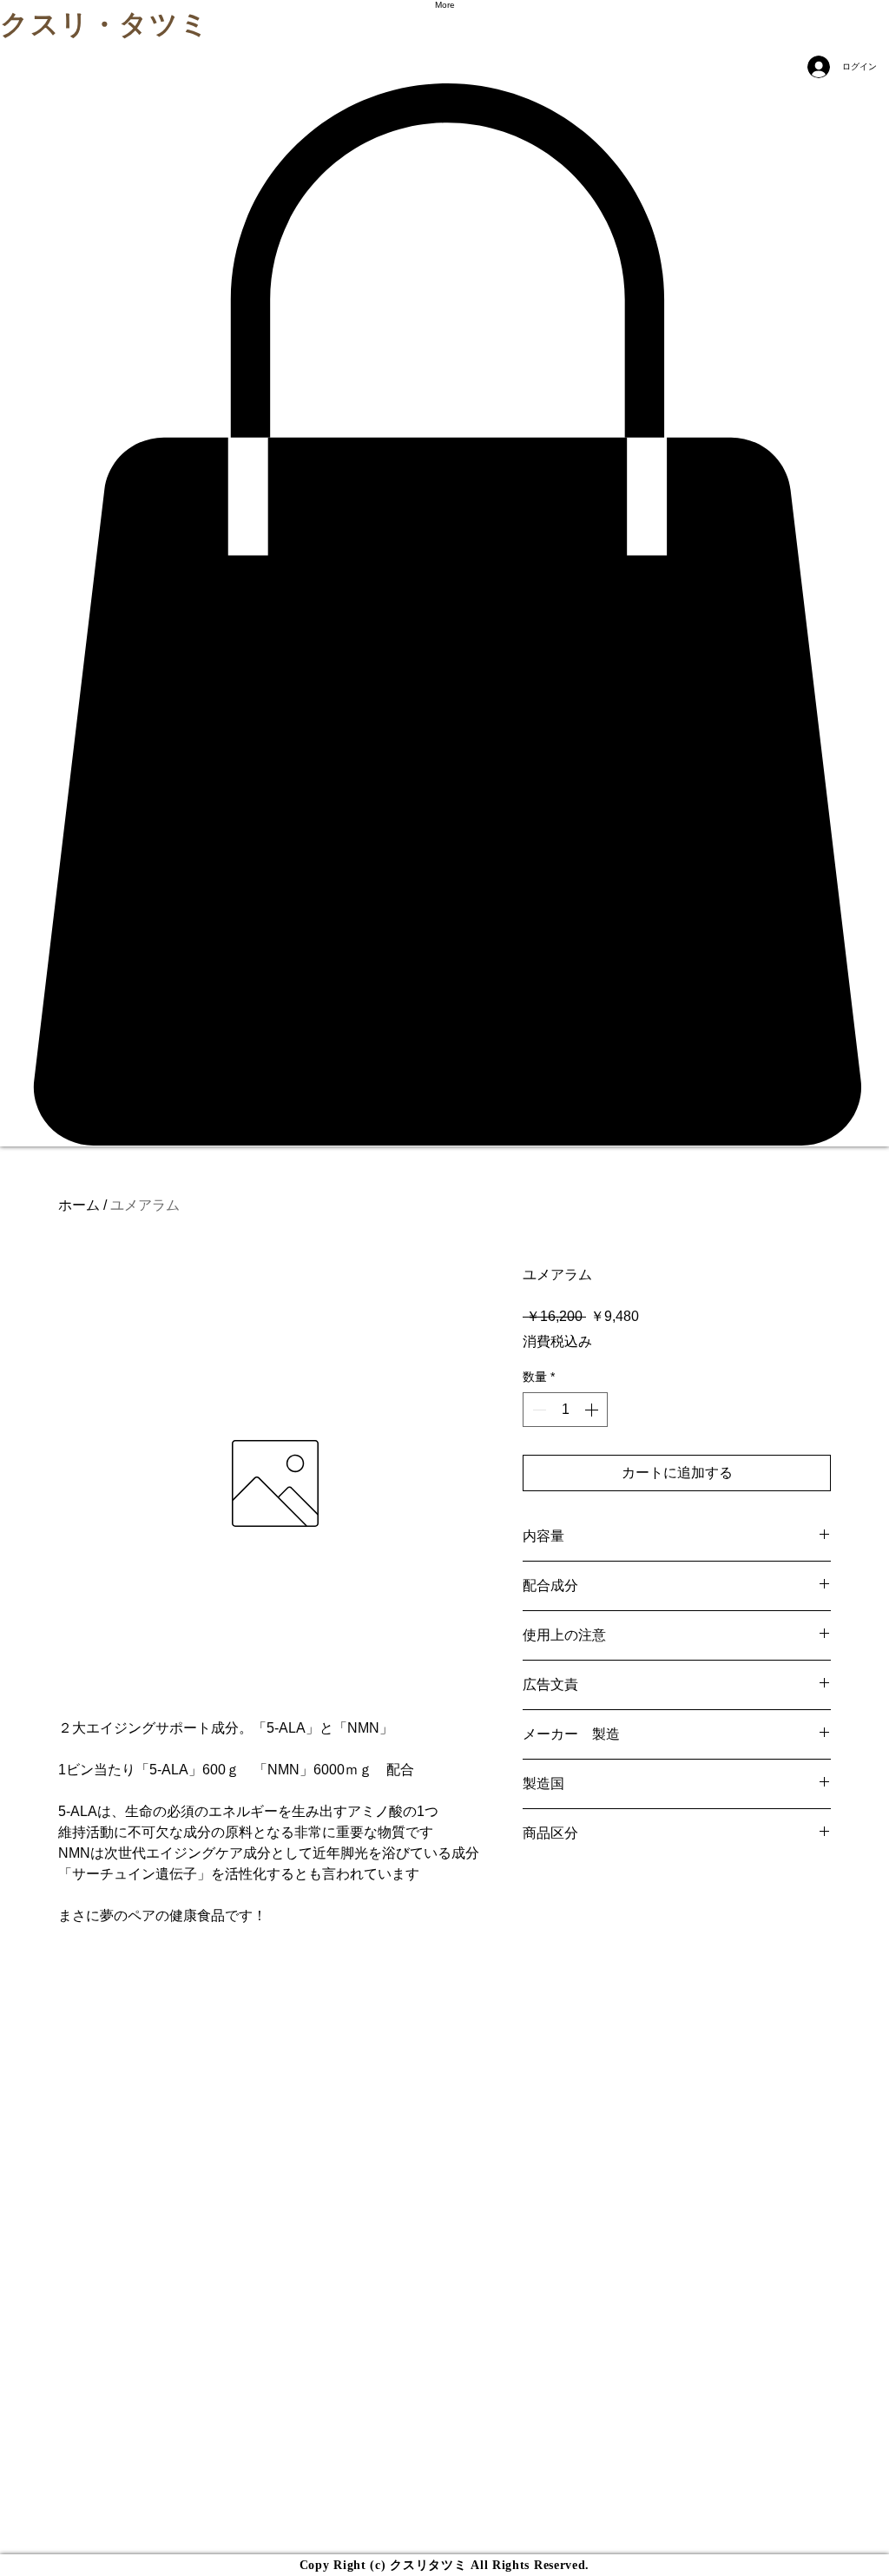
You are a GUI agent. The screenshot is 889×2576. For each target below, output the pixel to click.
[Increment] (593, 1410)
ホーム (79, 1205)
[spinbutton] (565, 1410)
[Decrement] (537, 1410)
